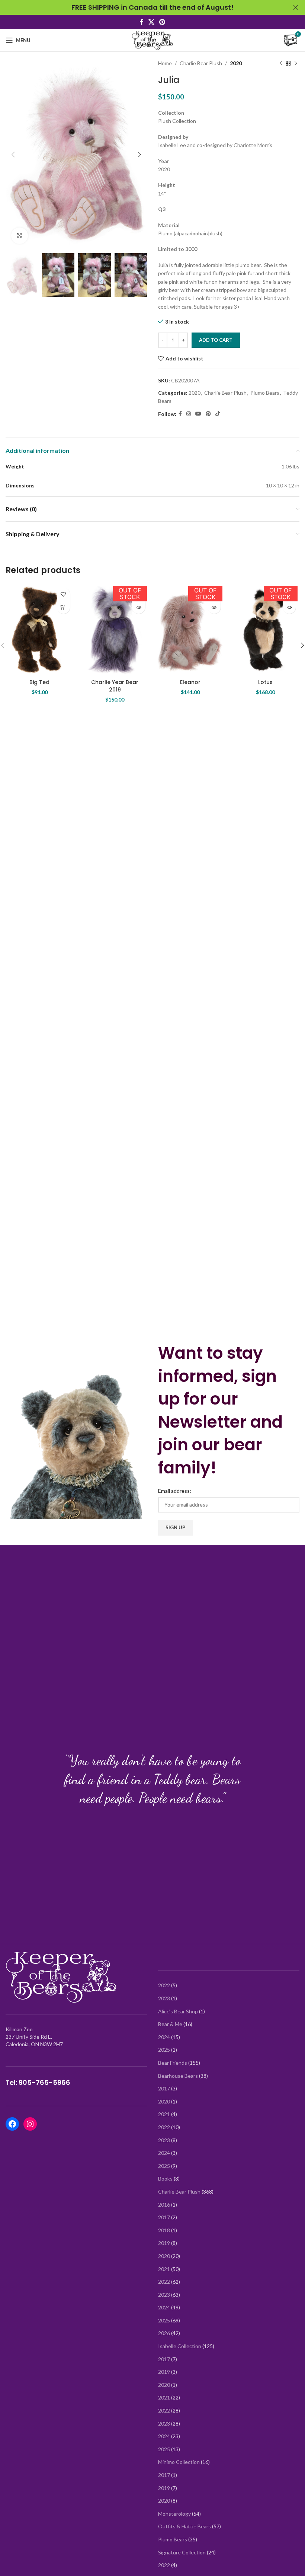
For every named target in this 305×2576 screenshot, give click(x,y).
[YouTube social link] (198, 414)
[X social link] (151, 22)
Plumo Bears (265, 393)
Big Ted (39, 682)
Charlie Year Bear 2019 (115, 686)
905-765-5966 (44, 2082)
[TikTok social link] (218, 414)
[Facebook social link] (142, 22)
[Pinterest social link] (162, 22)
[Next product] (296, 63)
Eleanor (190, 682)
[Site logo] (152, 40)
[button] (63, 607)
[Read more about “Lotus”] (289, 607)
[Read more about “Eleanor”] (214, 607)
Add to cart (216, 340)
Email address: (175, 1491)
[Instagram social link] (189, 414)
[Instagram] (30, 2124)
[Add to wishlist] (63, 594)
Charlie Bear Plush (201, 63)
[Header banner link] (141, 7)
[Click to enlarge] (20, 236)
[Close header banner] (296, 7)
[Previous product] (281, 63)
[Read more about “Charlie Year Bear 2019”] (139, 607)
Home (165, 63)
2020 (236, 63)
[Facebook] (12, 2124)
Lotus (265, 682)
